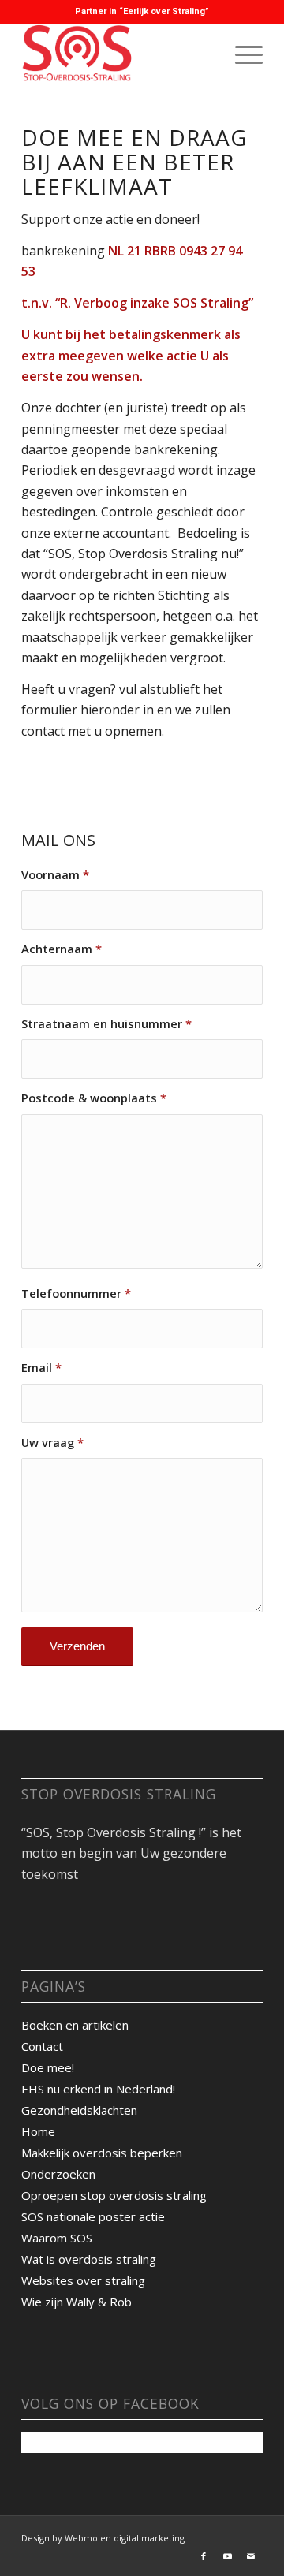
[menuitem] (241, 54)
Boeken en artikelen (75, 2025)
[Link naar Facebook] (204, 2556)
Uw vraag (52, 1442)
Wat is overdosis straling (89, 2259)
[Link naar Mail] (251, 2556)
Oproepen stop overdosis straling (114, 2195)
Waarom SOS (57, 2238)
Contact (42, 2046)
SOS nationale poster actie (93, 2216)
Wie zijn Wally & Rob (77, 2302)
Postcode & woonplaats (94, 1098)
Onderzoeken (58, 2174)
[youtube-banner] (118, 54)
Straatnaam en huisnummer (106, 1023)
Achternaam (62, 949)
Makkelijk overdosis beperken (102, 2153)
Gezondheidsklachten (79, 2110)
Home (38, 2131)
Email (41, 1367)
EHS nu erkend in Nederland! (98, 2089)
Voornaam (55, 874)
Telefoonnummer (76, 1293)
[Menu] (241, 54)
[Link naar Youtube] (227, 2556)
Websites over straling (83, 2280)
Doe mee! (48, 2067)
